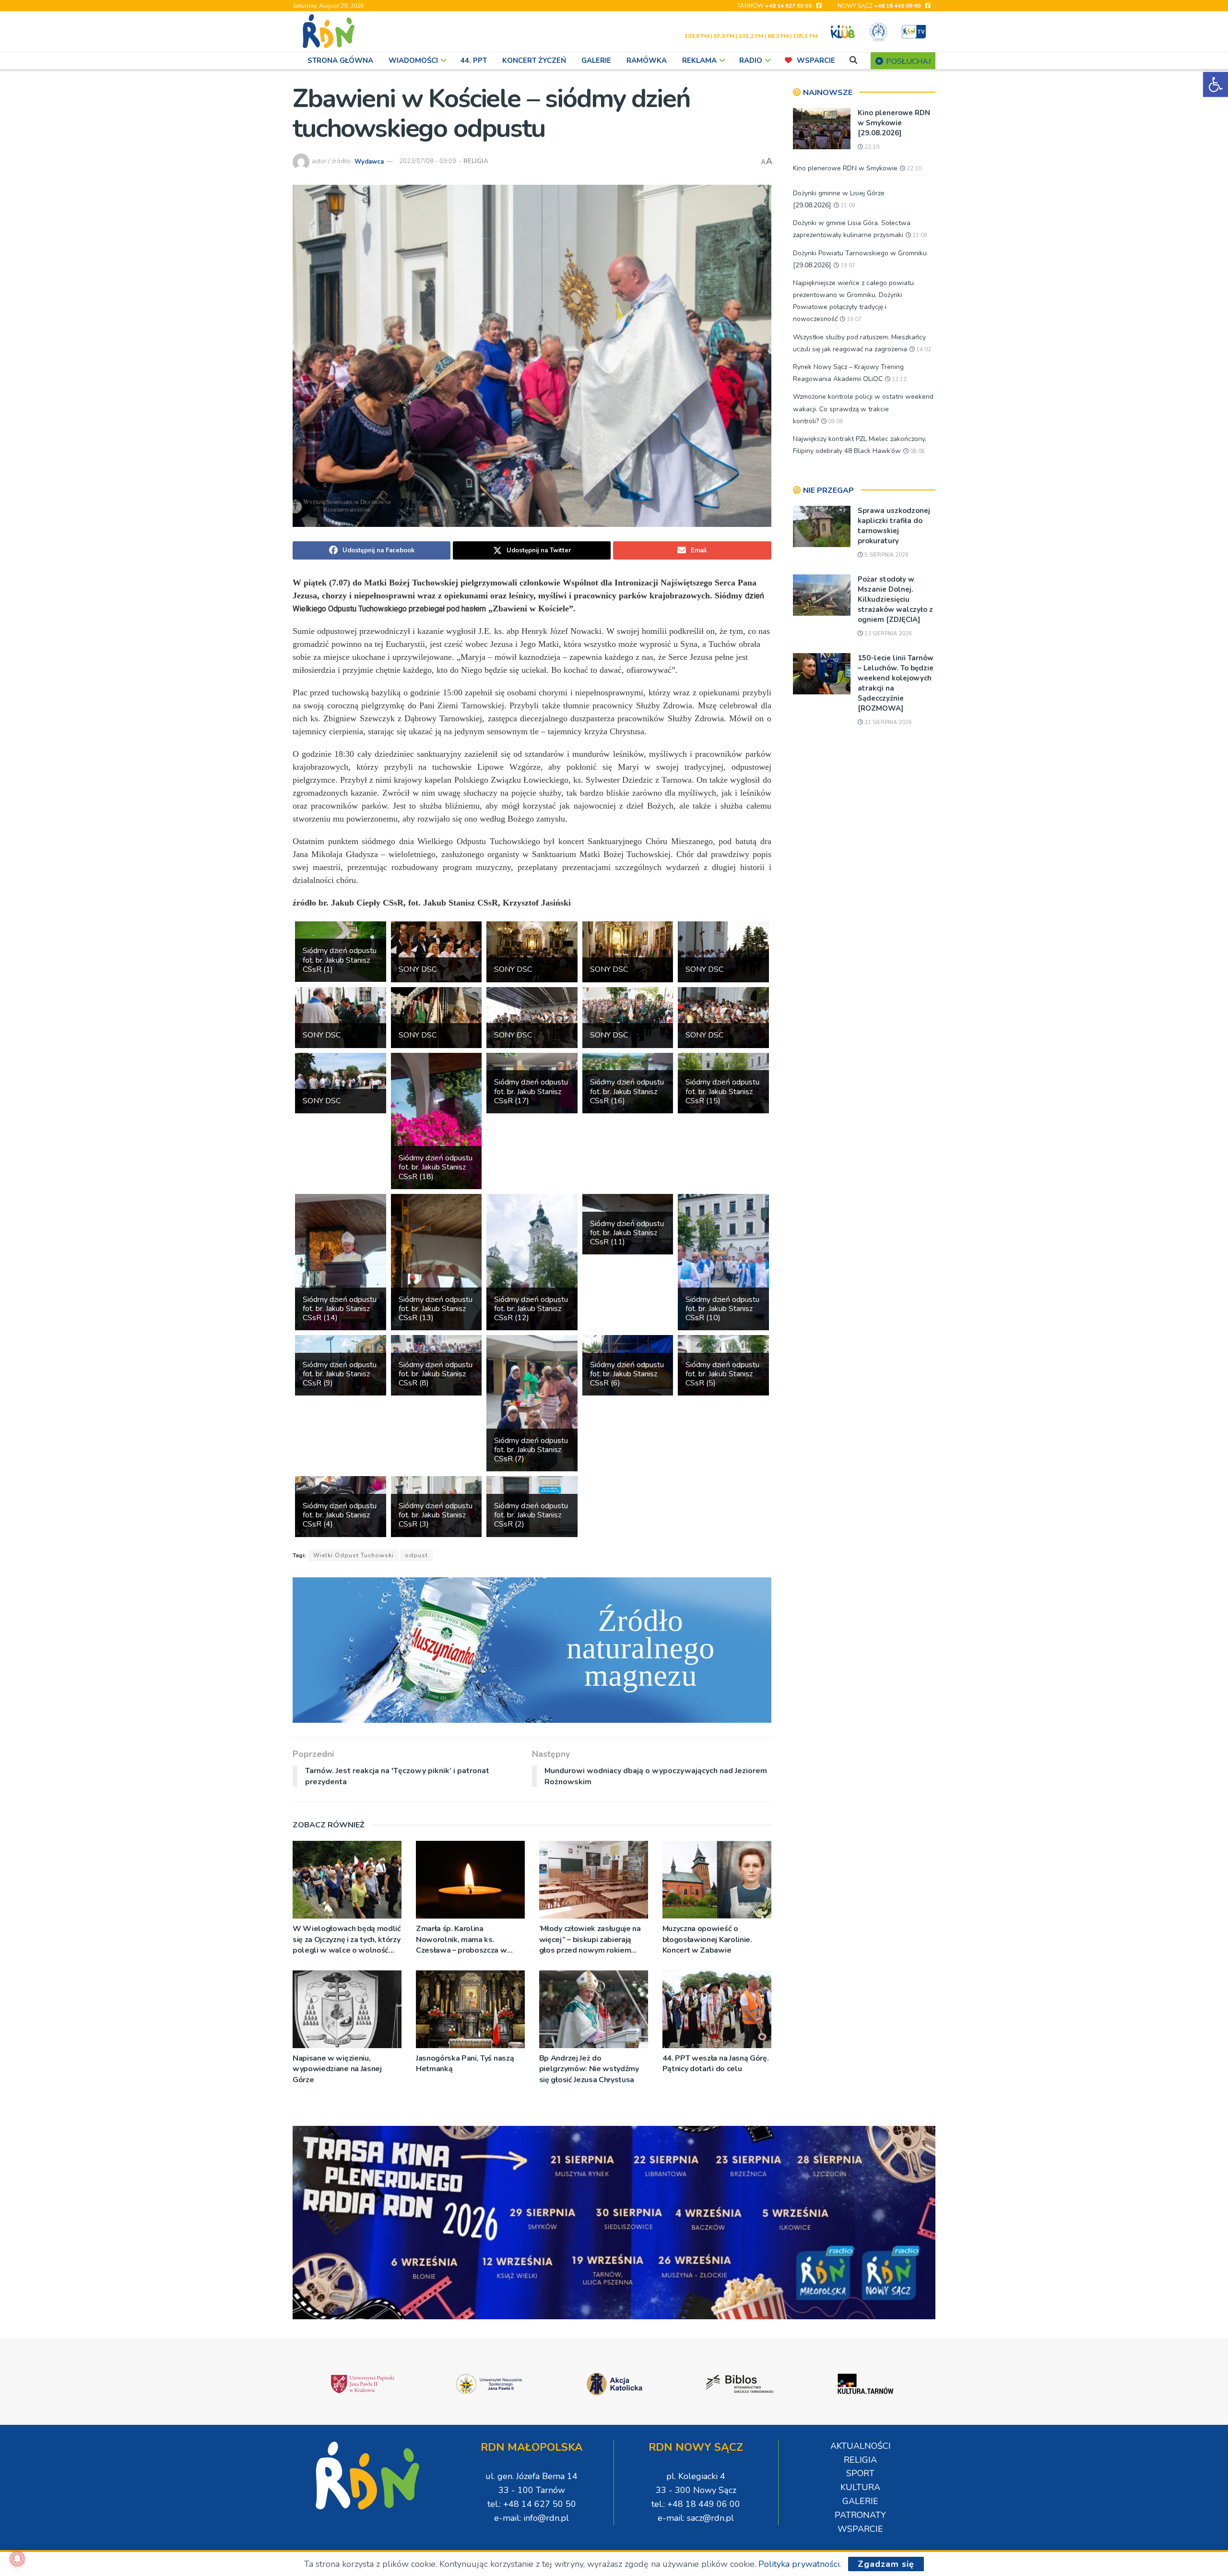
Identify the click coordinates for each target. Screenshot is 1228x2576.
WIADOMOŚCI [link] (413, 60)
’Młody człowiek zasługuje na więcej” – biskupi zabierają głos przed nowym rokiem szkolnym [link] (590, 1939)
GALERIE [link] (596, 60)
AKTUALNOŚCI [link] (861, 2446)
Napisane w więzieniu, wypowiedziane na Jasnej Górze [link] (337, 2069)
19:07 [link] (847, 266)
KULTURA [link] (860, 2487)
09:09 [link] (835, 422)
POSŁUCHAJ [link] (907, 61)
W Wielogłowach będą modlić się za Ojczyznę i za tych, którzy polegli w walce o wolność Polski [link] (347, 1939)
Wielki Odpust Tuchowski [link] (354, 1555)
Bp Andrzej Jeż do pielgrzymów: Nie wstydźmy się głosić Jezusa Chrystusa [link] (589, 2069)
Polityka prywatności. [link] (800, 2564)
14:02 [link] (923, 350)
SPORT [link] (860, 2473)
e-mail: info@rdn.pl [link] (531, 2518)
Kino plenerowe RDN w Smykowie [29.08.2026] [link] (894, 123)
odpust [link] (416, 1555)
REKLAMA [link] (699, 60)
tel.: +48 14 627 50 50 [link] (532, 2504)
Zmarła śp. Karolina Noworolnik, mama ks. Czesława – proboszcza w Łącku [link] (461, 1939)
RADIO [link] (751, 60)
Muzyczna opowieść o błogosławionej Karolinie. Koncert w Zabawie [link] (707, 1939)
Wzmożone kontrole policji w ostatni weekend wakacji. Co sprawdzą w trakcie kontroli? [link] (863, 409)
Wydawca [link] (369, 161)
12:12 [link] (898, 379)
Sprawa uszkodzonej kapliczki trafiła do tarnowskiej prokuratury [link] (894, 526)
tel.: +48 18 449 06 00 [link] (696, 2504)
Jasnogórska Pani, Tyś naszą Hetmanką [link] (465, 2063)
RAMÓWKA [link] (647, 60)
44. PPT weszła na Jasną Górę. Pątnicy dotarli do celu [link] (716, 2063)
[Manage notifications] (17, 2559)
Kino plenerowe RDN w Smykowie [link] (845, 168)
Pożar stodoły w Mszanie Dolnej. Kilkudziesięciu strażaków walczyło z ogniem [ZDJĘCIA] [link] (895, 599)
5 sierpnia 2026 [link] (886, 555)
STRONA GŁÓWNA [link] (340, 60)
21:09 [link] (847, 206)
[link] (1216, 84)
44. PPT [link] (474, 60)
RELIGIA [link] (476, 161)
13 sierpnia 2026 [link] (887, 634)
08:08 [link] (917, 451)
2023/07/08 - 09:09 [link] (428, 161)
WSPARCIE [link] (816, 60)
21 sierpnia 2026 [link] (887, 722)
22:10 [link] (871, 147)
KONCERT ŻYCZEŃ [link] (534, 60)
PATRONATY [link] (860, 2515)
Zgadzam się (886, 2564)
